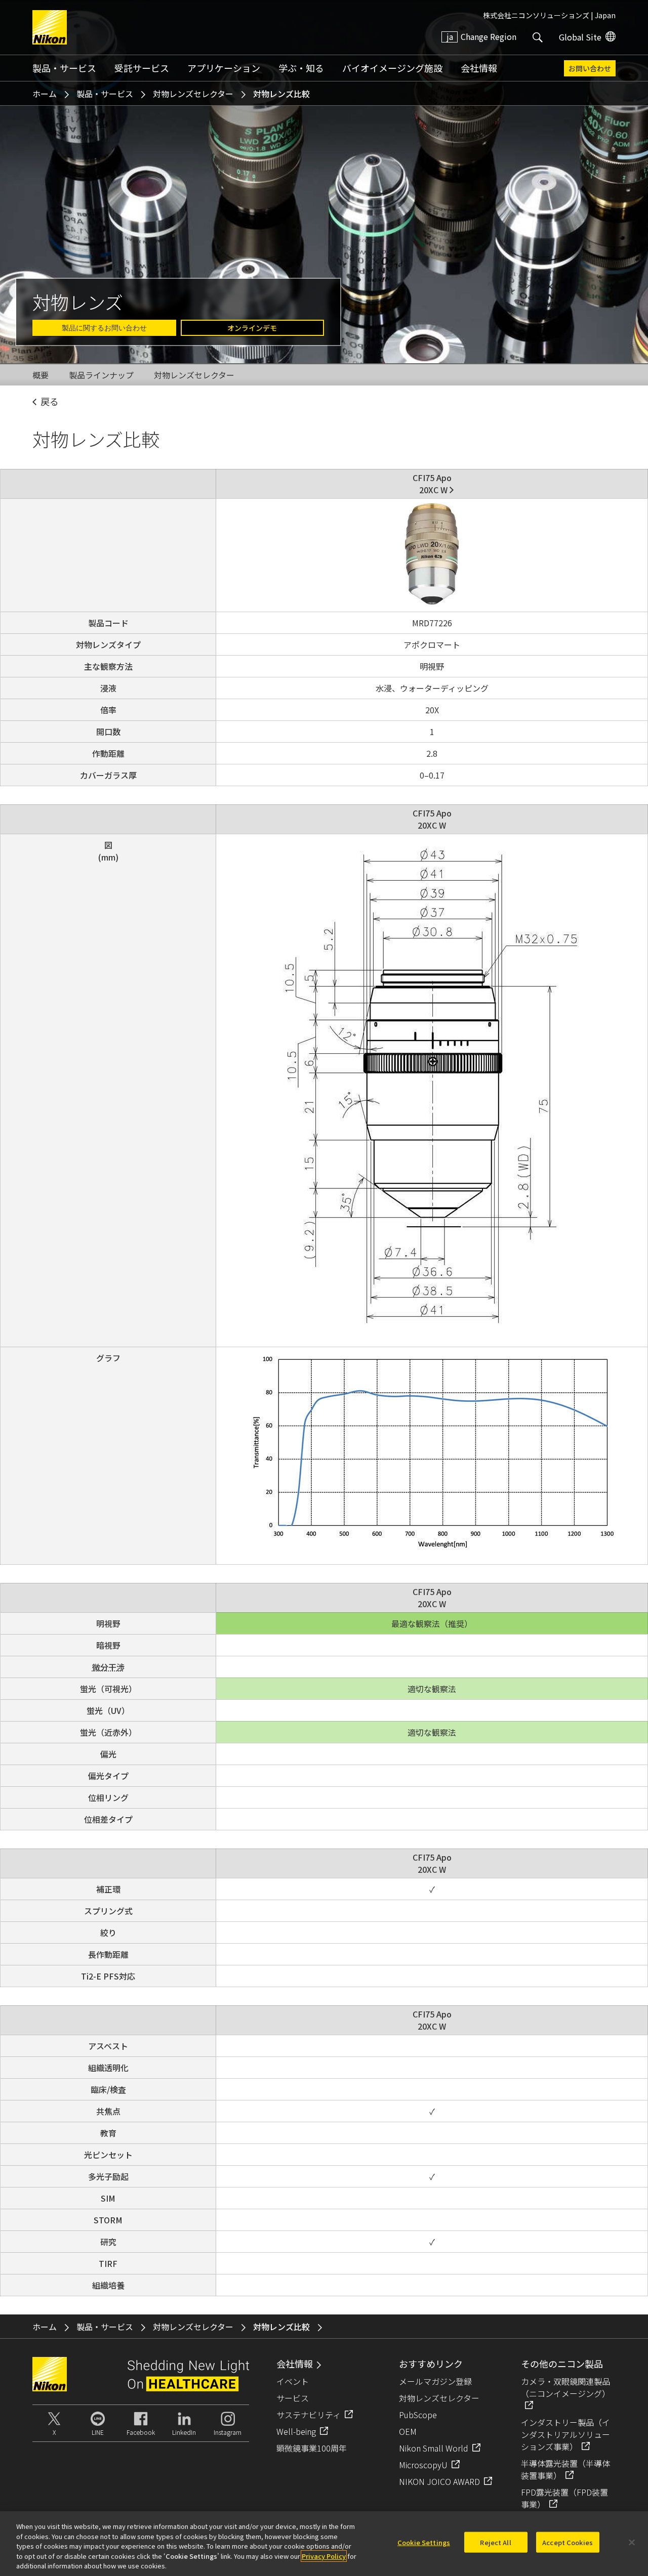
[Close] (632, 2543)
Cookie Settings (424, 2542)
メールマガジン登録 (435, 2381)
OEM (408, 2431)
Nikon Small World (434, 2448)
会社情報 (479, 68)
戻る (50, 401)
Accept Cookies (568, 2542)
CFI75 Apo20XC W (432, 484)
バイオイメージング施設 (392, 68)
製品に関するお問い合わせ (104, 328)
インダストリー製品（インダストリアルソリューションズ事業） (565, 2434)
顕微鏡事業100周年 (312, 2448)
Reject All (495, 2542)
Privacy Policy (324, 2556)
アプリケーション (224, 68)
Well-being (296, 2431)
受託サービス (142, 68)
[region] (324, 2544)
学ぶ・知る (301, 68)
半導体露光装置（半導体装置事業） (565, 2469)
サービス (293, 2398)
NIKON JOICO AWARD (439, 2481)
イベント (293, 2381)
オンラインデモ (252, 328)
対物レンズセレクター (193, 94)
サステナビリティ (309, 2415)
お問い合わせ (590, 68)
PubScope (418, 2415)
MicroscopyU (423, 2465)
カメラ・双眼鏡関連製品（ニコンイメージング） (565, 2387)
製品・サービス (64, 68)
